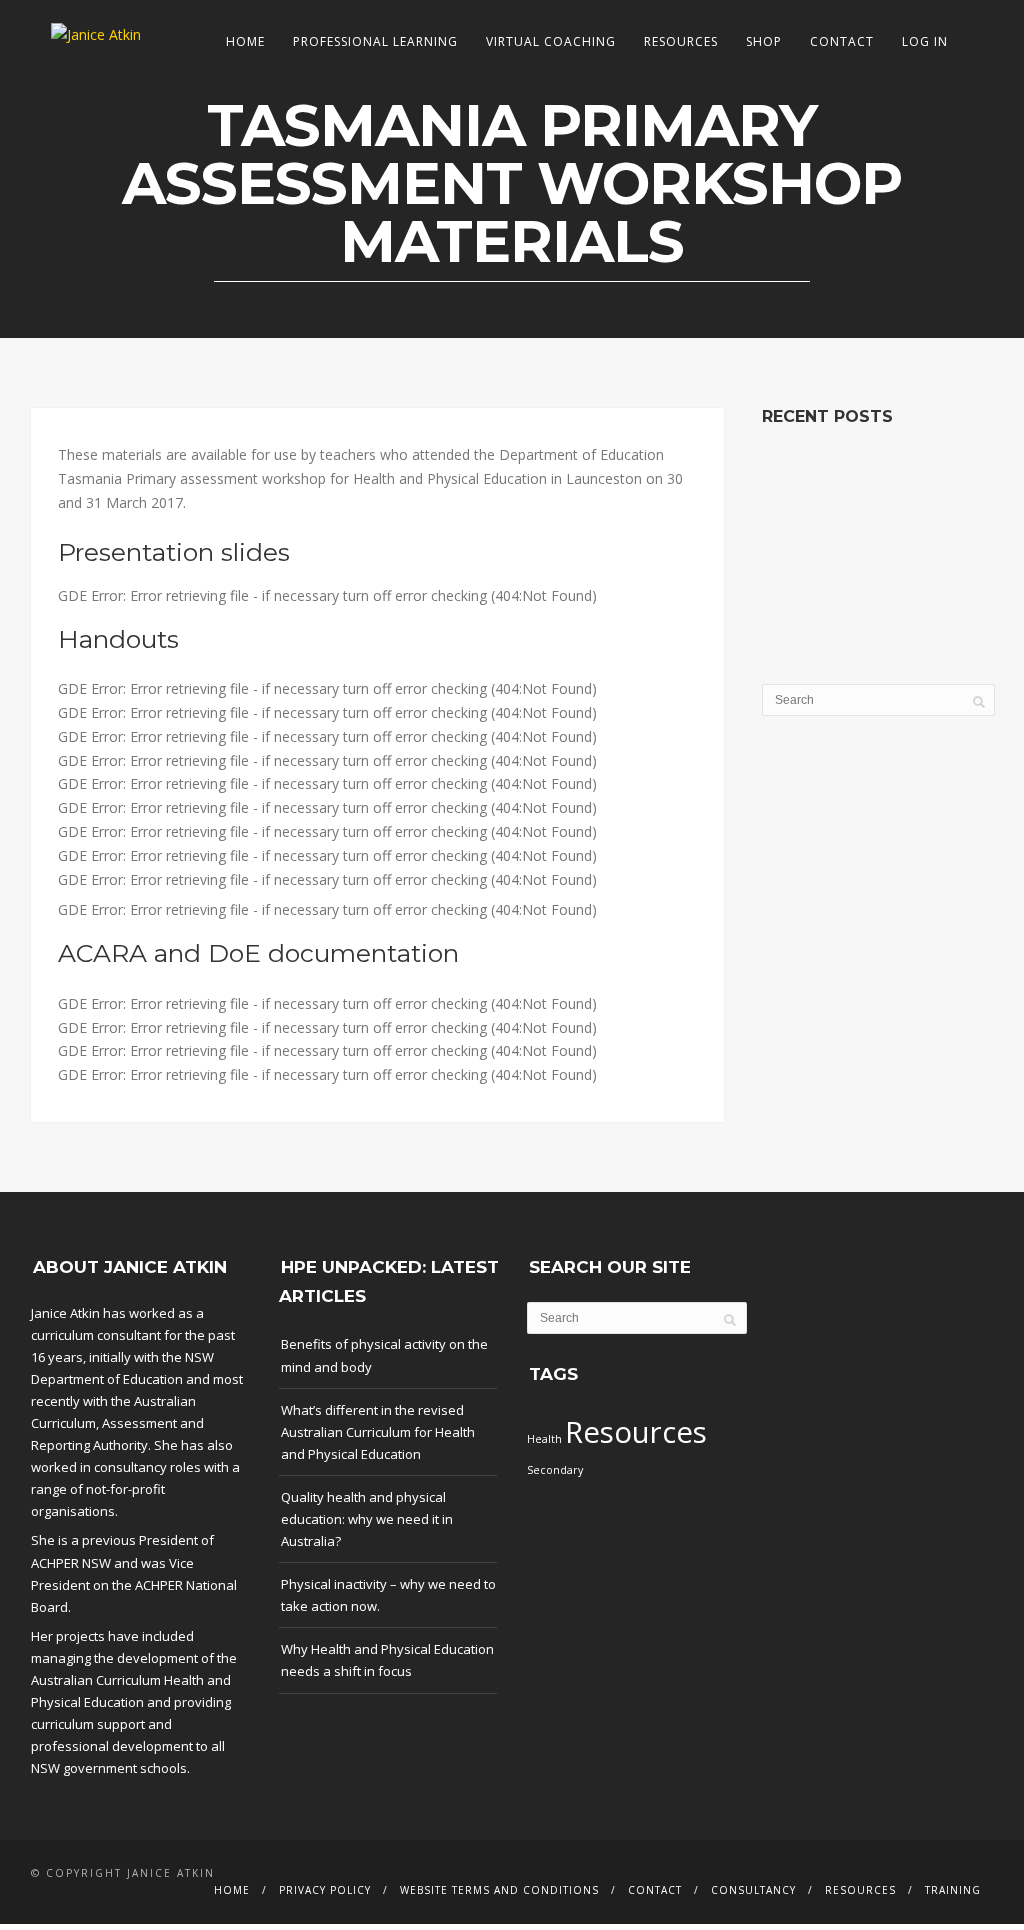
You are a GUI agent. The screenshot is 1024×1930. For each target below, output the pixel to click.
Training (953, 1890)
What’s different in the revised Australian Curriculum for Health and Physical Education (378, 1432)
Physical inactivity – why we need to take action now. (388, 1595)
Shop (764, 41)
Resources (681, 41)
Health (544, 1439)
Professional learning (375, 41)
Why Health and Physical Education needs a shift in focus (387, 1660)
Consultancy (753, 1890)
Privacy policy (325, 1890)
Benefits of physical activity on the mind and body (384, 1355)
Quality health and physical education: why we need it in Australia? (367, 1519)
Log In (925, 41)
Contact (842, 41)
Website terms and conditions (499, 1890)
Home (245, 41)
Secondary (555, 1470)
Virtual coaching (551, 41)
